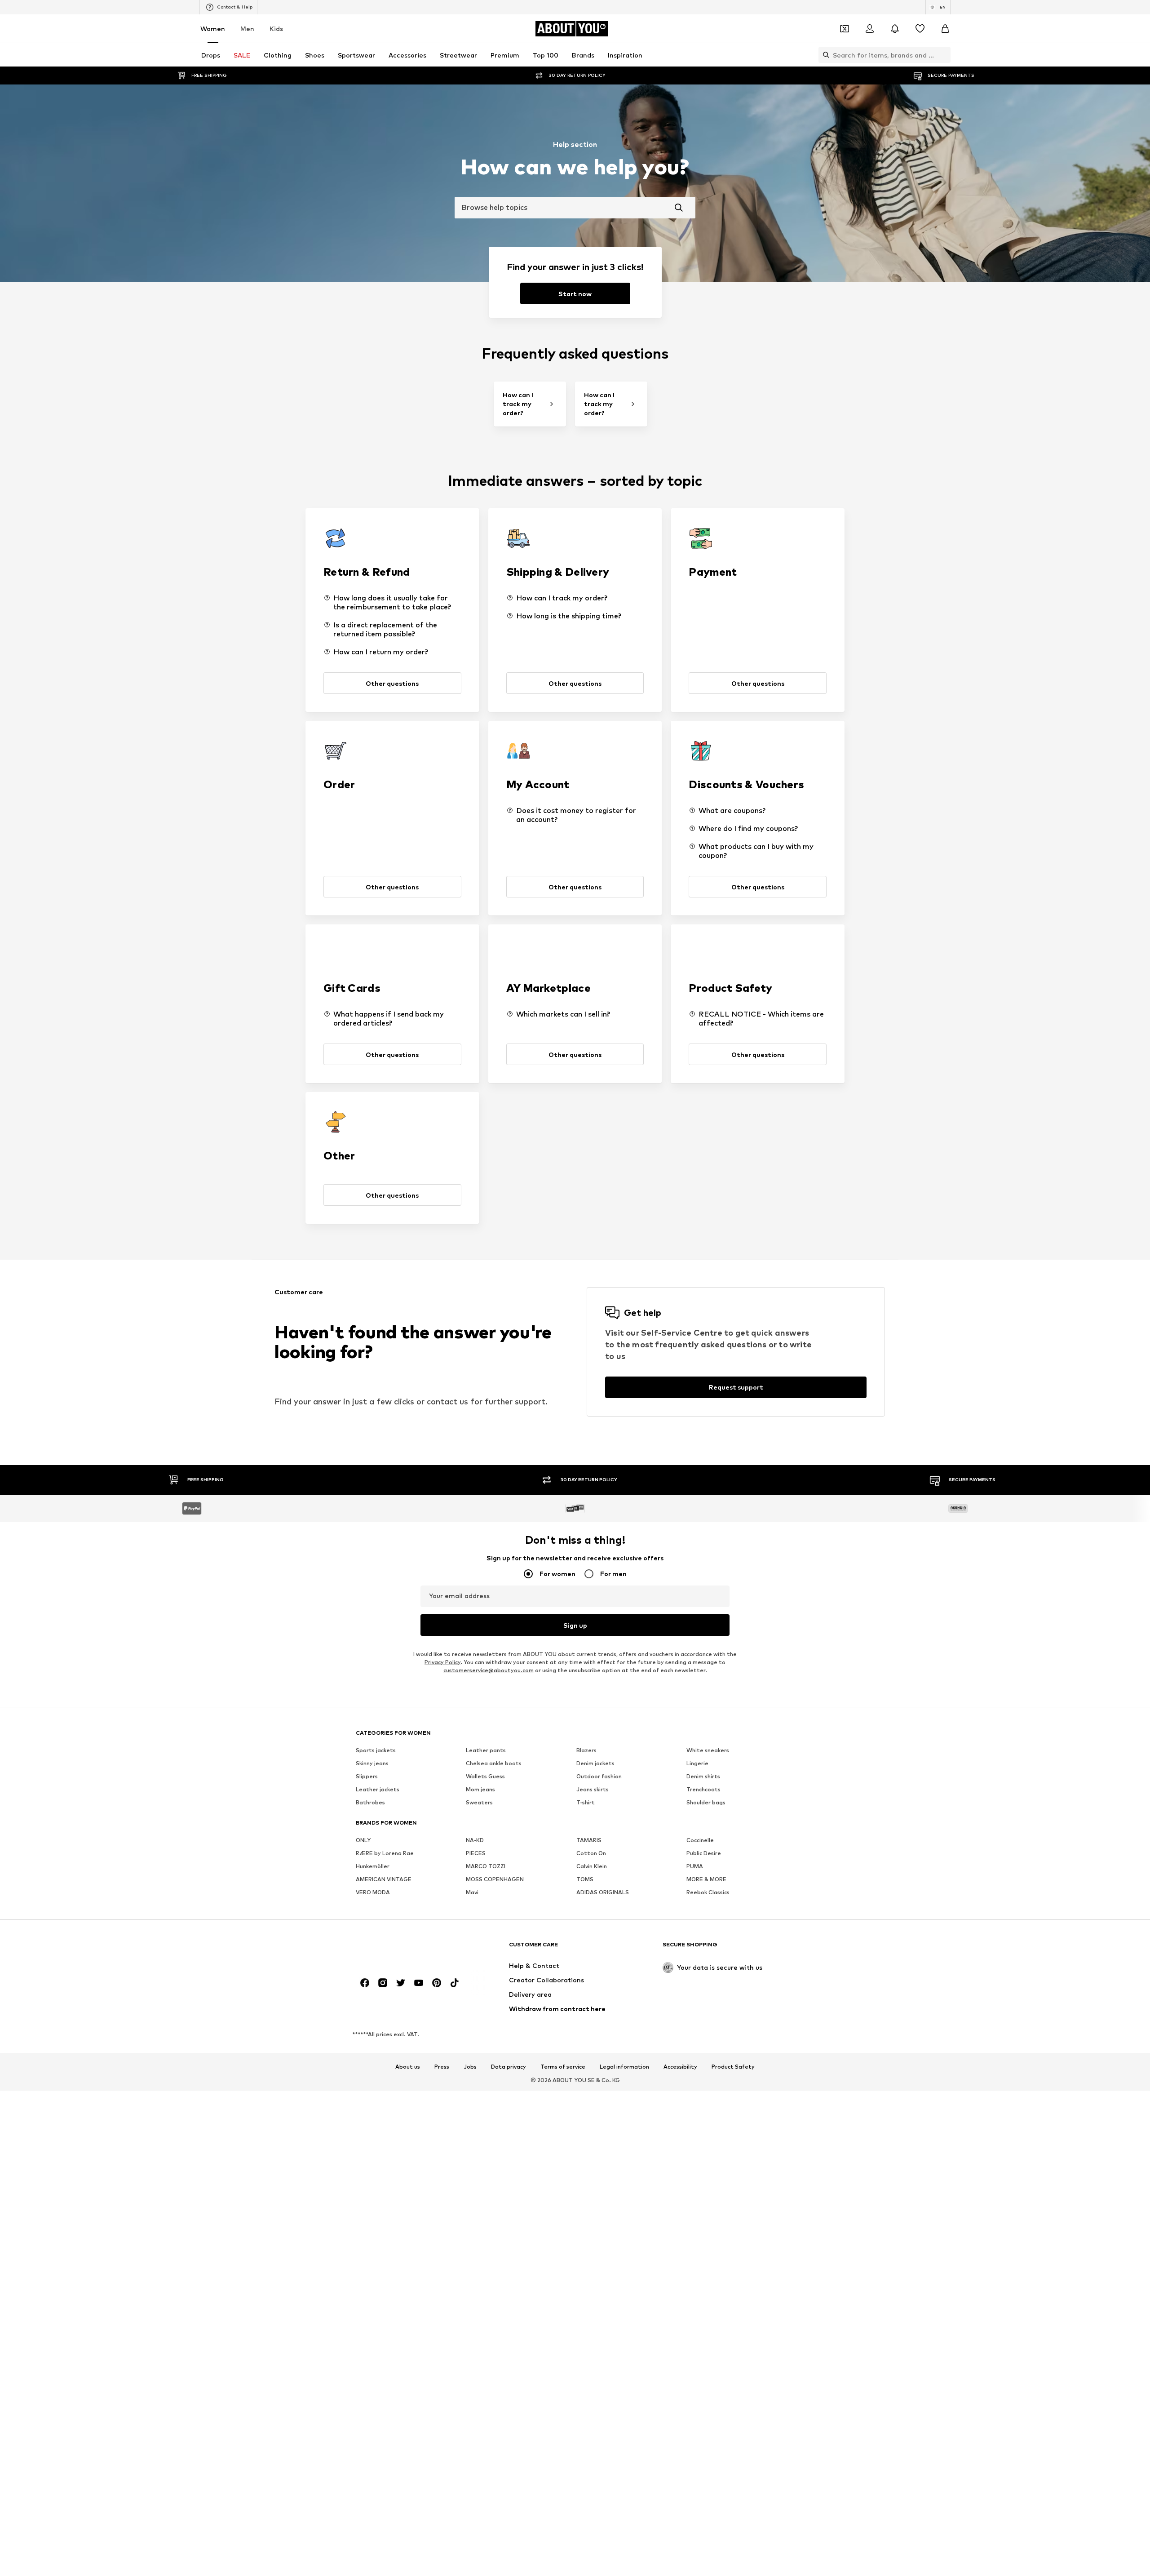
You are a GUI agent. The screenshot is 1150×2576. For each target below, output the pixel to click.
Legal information (624, 2067)
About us (408, 2067)
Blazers (586, 1750)
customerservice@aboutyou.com (489, 1670)
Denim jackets (595, 1763)
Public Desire (704, 1853)
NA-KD (475, 1840)
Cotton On (591, 1853)
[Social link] (365, 1983)
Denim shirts (703, 1776)
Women (213, 29)
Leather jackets (378, 1789)
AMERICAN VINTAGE (384, 1879)
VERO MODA (373, 1892)
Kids (276, 29)
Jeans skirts (593, 1789)
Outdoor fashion (599, 1776)
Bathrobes (370, 1802)
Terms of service (563, 2067)
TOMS (585, 1879)
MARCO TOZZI (486, 1866)
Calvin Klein (592, 1866)
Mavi (472, 1892)
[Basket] (945, 29)
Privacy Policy (442, 1662)
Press (442, 2067)
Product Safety (733, 2067)
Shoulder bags (706, 1802)
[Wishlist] (920, 29)
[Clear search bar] (944, 55)
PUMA (695, 1866)
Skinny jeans (372, 1763)
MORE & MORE (706, 1879)
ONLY (363, 1840)
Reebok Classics (708, 1892)
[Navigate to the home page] (405, 1949)
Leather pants (486, 1750)
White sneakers (708, 1750)
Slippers (367, 1776)
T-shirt (586, 1802)
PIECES (476, 1853)
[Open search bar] (824, 55)
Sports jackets (376, 1750)
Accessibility (680, 2067)
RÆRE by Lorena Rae (385, 1853)
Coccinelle (700, 1840)
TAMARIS (589, 1840)
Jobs (470, 2067)
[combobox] (575, 208)
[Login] (870, 29)
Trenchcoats (703, 1789)
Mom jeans (480, 1789)
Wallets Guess (485, 1776)
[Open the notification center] (895, 29)
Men (247, 29)
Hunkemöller (373, 1866)
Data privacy (509, 2067)
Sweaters (479, 1802)
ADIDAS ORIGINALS (603, 1892)
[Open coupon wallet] (845, 29)
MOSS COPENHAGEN (495, 1879)
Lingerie (697, 1763)
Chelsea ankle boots (494, 1763)
